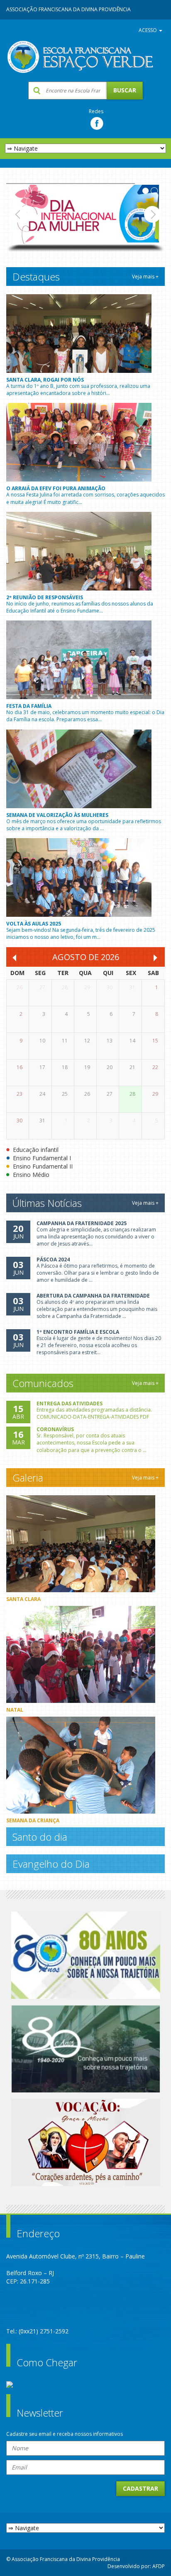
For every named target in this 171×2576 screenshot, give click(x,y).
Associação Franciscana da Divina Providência (68, 9)
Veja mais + (145, 277)
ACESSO (148, 30)
